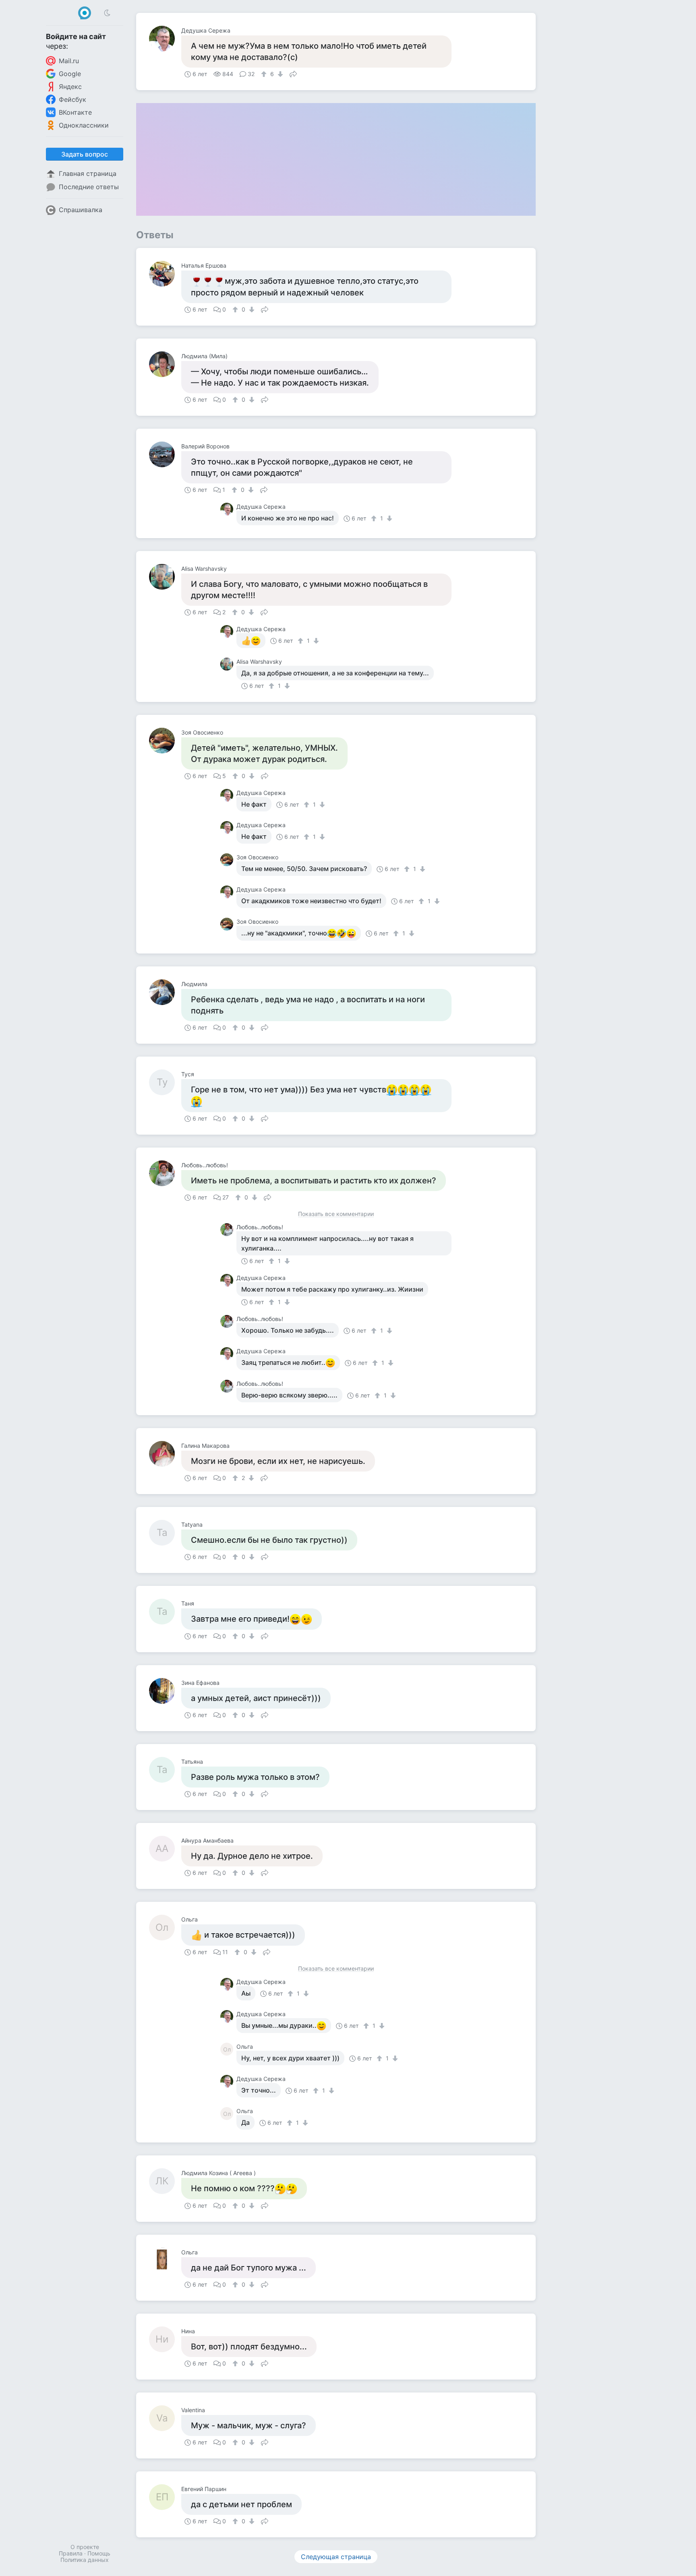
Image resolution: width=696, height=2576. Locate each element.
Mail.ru (69, 61)
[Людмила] (165, 992)
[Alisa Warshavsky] (165, 577)
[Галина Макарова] (165, 1454)
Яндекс (70, 87)
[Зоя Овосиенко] (165, 741)
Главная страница (88, 173)
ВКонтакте (75, 112)
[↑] (265, 74)
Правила (71, 2553)
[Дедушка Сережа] (165, 39)
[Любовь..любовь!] (165, 1173)
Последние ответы (89, 187)
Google (70, 74)
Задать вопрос (85, 154)
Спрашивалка (81, 210)
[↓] (279, 74)
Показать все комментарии (336, 1214)
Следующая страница (336, 2557)
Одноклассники (84, 125)
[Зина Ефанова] (165, 1691)
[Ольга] (165, 2260)
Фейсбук (72, 99)
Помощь (99, 2553)
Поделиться (293, 73)
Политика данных (85, 2560)
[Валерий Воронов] (165, 454)
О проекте (85, 2547)
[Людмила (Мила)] (165, 364)
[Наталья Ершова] (165, 274)
